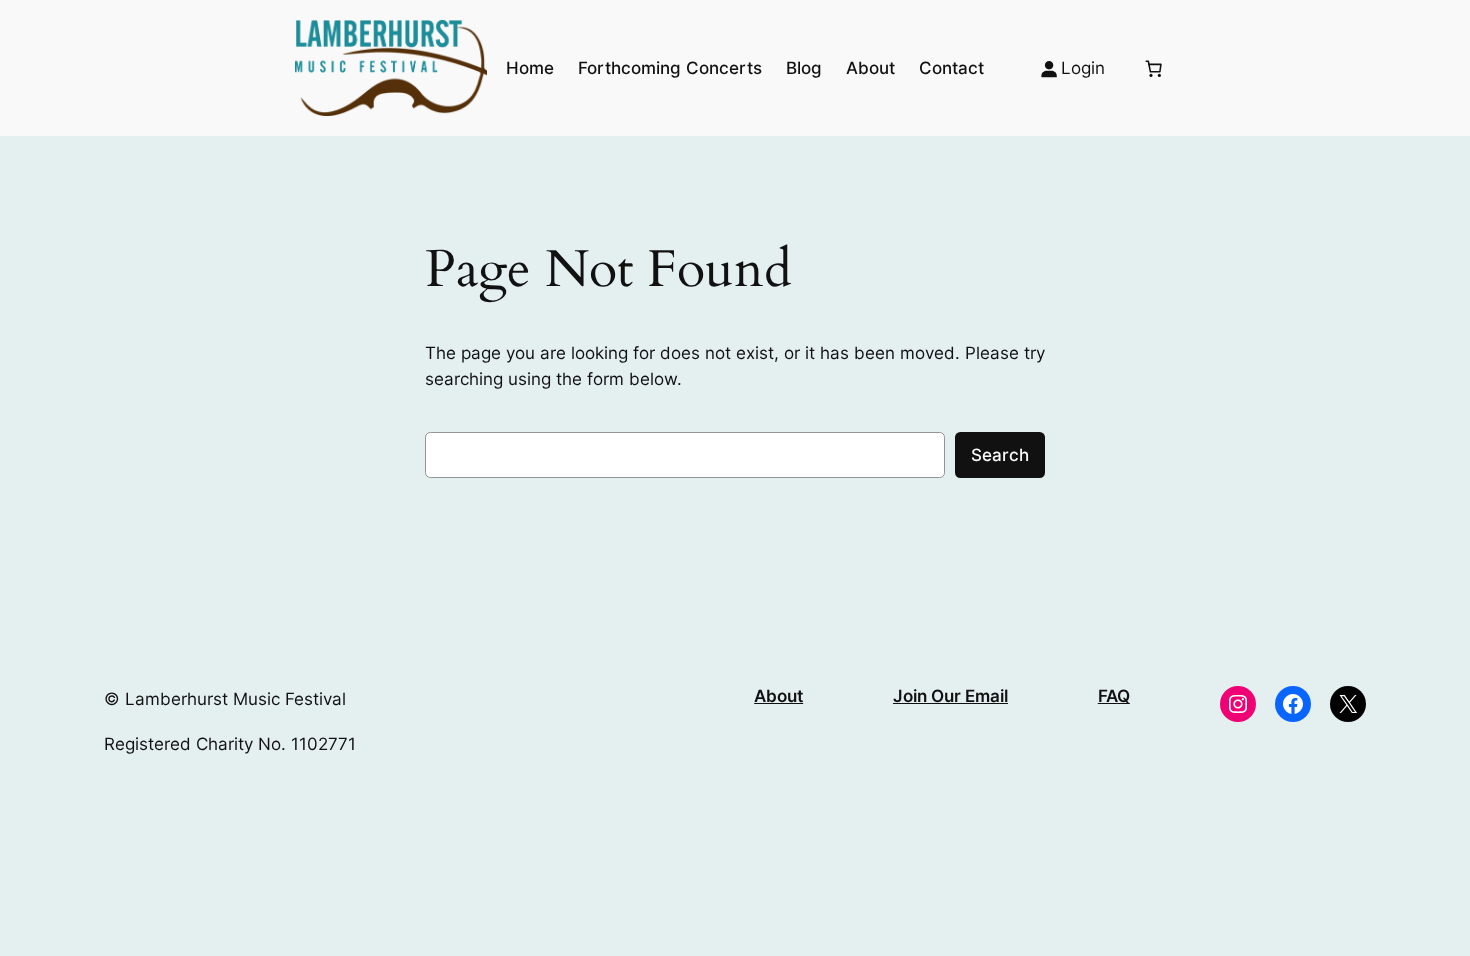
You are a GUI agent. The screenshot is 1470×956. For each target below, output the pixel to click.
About (778, 696)
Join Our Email (950, 696)
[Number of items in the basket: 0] (1154, 68)
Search (1000, 455)
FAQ (1114, 696)
